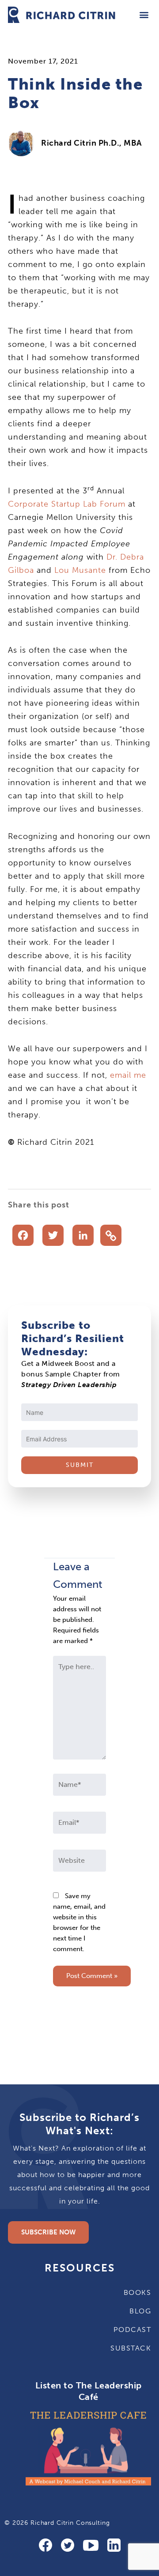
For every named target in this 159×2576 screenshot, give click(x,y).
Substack (131, 2348)
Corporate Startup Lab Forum (67, 504)
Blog (140, 2311)
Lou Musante (80, 570)
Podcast (132, 2330)
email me (128, 1075)
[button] (144, 15)
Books (137, 2292)
